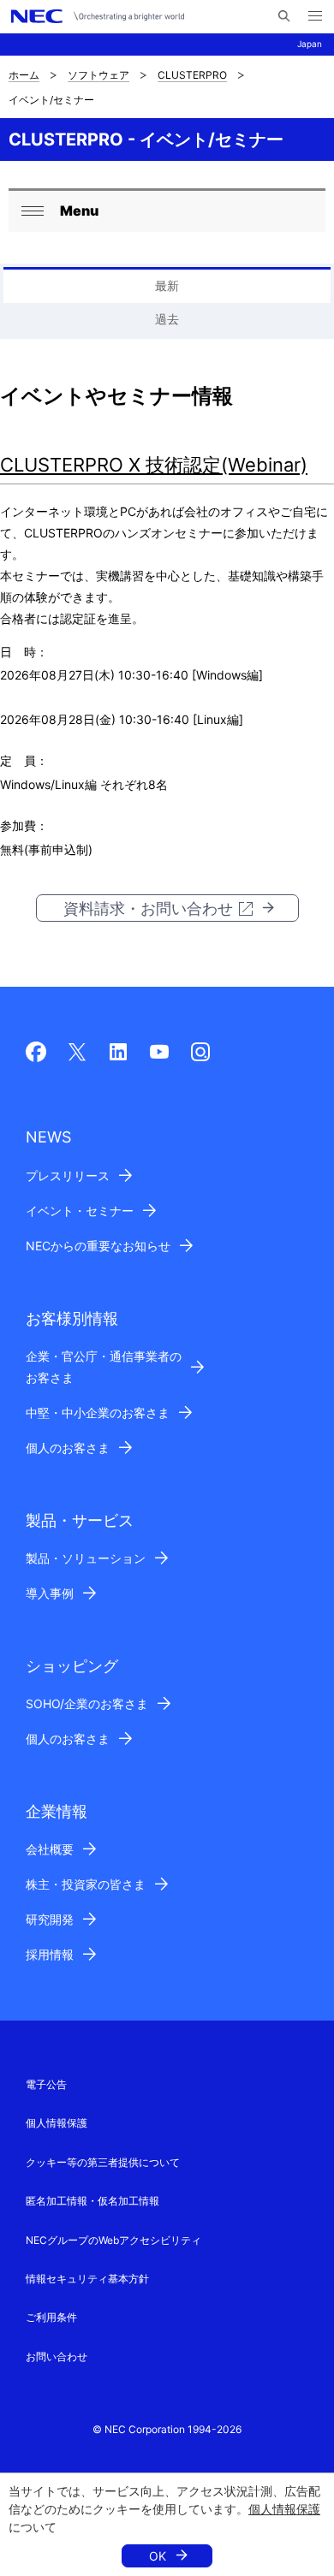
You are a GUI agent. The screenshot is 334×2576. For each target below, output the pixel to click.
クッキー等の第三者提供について (103, 2162)
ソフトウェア (98, 75)
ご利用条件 (51, 2317)
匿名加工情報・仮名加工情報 (92, 2201)
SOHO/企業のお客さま (87, 1703)
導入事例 (50, 1593)
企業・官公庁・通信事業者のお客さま (104, 1367)
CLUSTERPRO (192, 75)
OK (158, 2556)
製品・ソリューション (86, 1558)
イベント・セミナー (80, 1211)
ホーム (24, 75)
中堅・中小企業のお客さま (98, 1413)
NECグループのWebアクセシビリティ (113, 2240)
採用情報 (50, 1954)
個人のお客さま (68, 1448)
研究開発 (50, 1919)
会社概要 (50, 1849)
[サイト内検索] (284, 16)
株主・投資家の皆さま (86, 1884)
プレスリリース (68, 1175)
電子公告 (46, 2084)
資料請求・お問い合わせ (148, 908)
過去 (167, 319)
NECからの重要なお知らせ (98, 1246)
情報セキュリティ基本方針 (87, 2279)
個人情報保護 (284, 2509)
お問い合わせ (57, 2356)
